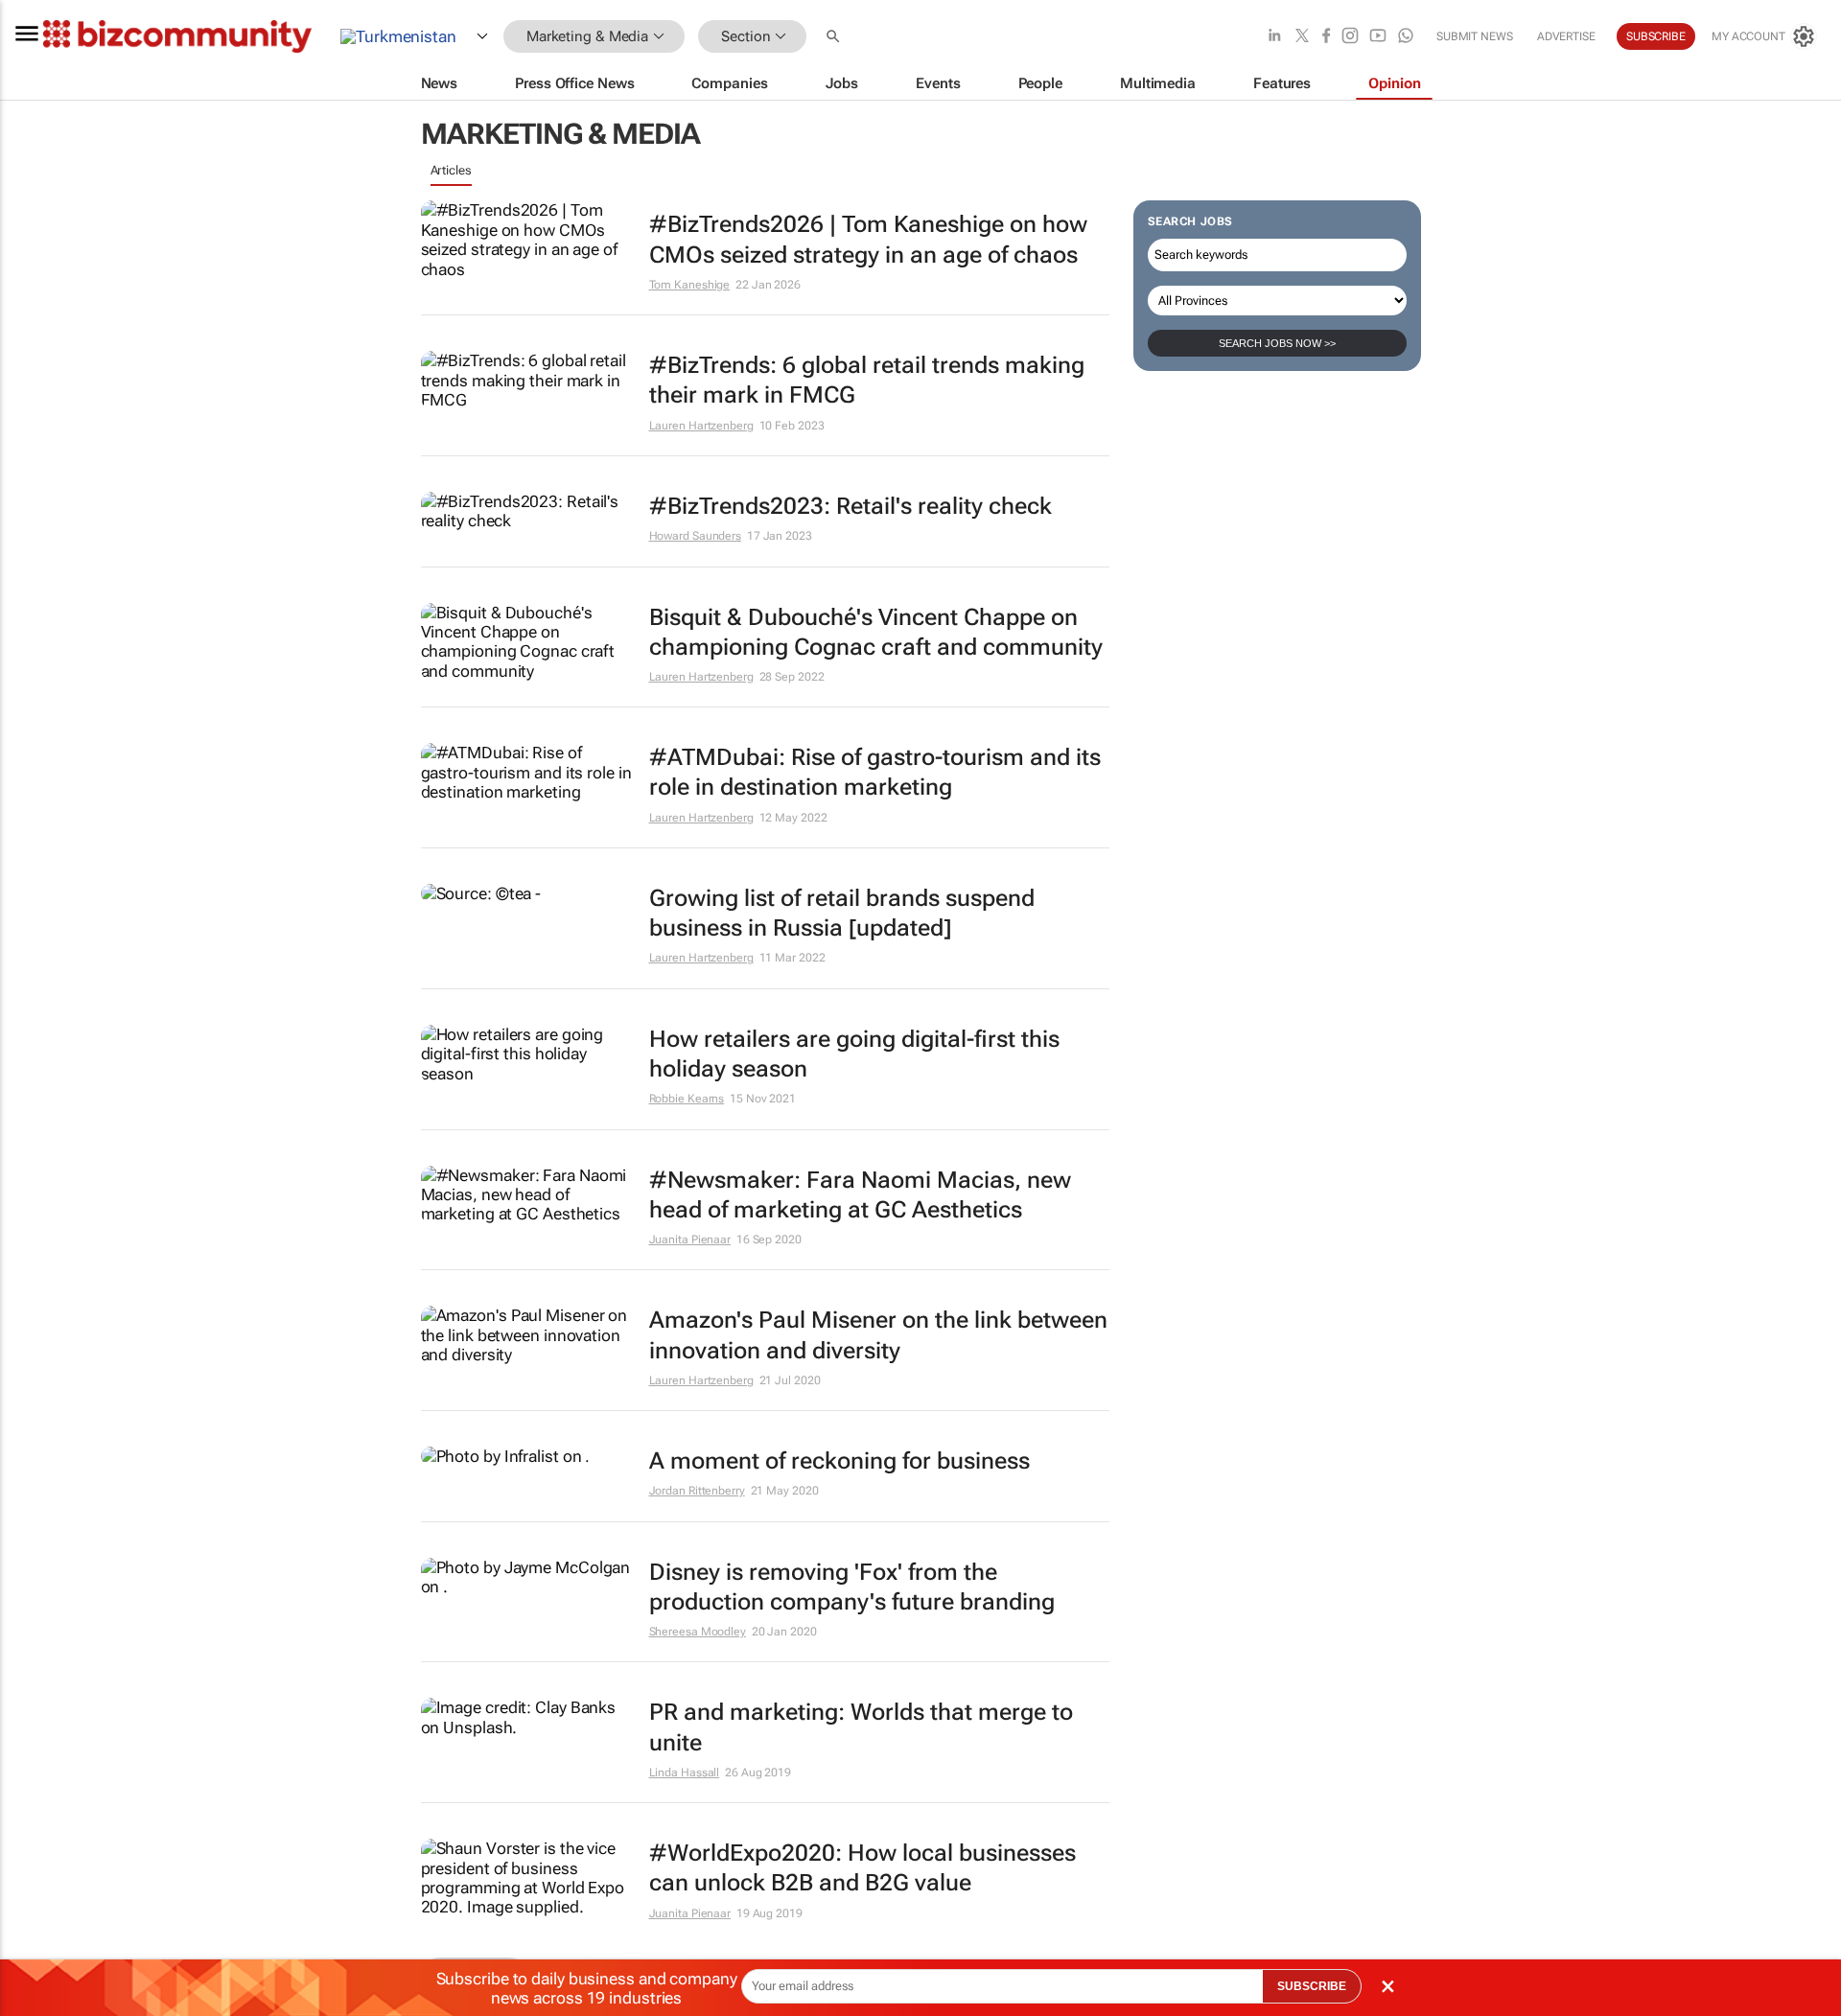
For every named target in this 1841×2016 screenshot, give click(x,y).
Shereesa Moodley (698, 1632)
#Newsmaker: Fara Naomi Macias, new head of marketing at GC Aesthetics (860, 1195)
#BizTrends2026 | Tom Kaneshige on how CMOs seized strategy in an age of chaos (868, 239)
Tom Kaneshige (690, 285)
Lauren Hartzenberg (701, 426)
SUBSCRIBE (1312, 1986)
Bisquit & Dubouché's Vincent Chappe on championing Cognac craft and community (876, 632)
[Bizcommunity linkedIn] (1274, 37)
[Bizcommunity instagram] (1350, 37)
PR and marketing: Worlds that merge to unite (861, 1727)
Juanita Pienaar (690, 1240)
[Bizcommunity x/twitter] (1302, 37)
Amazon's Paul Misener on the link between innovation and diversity (878, 1335)
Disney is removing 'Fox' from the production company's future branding (852, 1587)
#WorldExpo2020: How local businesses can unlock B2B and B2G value (862, 1868)
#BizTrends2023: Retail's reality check (851, 506)
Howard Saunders (696, 536)
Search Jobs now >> (1277, 343)
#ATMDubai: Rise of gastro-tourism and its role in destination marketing (875, 772)
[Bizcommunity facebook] (1326, 37)
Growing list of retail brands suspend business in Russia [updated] (842, 913)
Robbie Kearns (687, 1099)
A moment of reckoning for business (839, 1461)
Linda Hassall (685, 1773)
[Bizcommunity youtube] (1378, 37)
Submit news (1475, 36)
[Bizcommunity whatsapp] (1406, 37)
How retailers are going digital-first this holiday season (854, 1054)
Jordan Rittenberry (697, 1491)
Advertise (1566, 36)
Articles (451, 170)
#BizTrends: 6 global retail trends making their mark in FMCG (867, 380)
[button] (835, 37)
